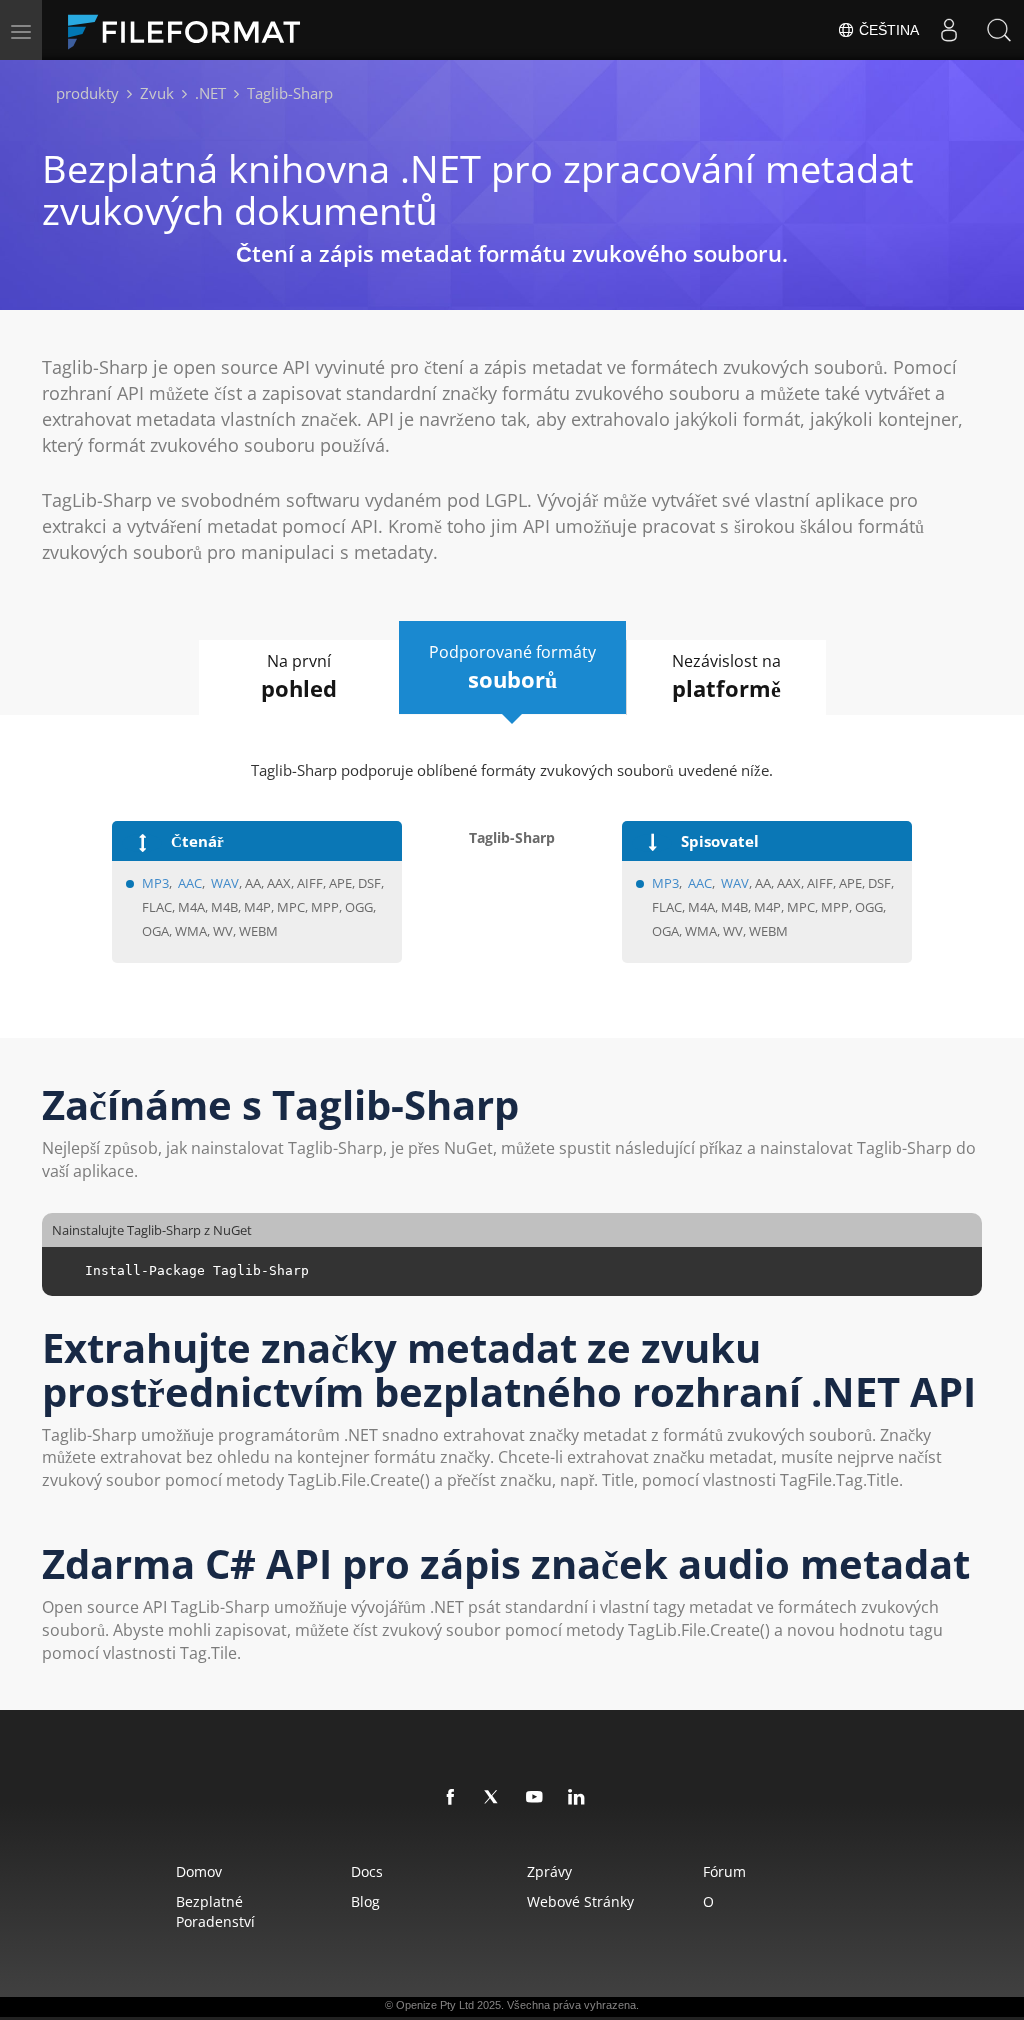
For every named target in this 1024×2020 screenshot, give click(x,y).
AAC (190, 883)
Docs (367, 1871)
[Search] (999, 30)
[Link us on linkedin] (577, 1798)
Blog (365, 1901)
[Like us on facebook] (451, 1798)
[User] (949, 30)
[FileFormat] (192, 30)
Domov (199, 1871)
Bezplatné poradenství (215, 1911)
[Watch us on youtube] (535, 1798)
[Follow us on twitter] (493, 1798)
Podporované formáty (512, 667)
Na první (299, 676)
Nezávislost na (726, 676)
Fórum (724, 1871)
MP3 (155, 883)
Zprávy (549, 1871)
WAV (225, 883)
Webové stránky (580, 1901)
